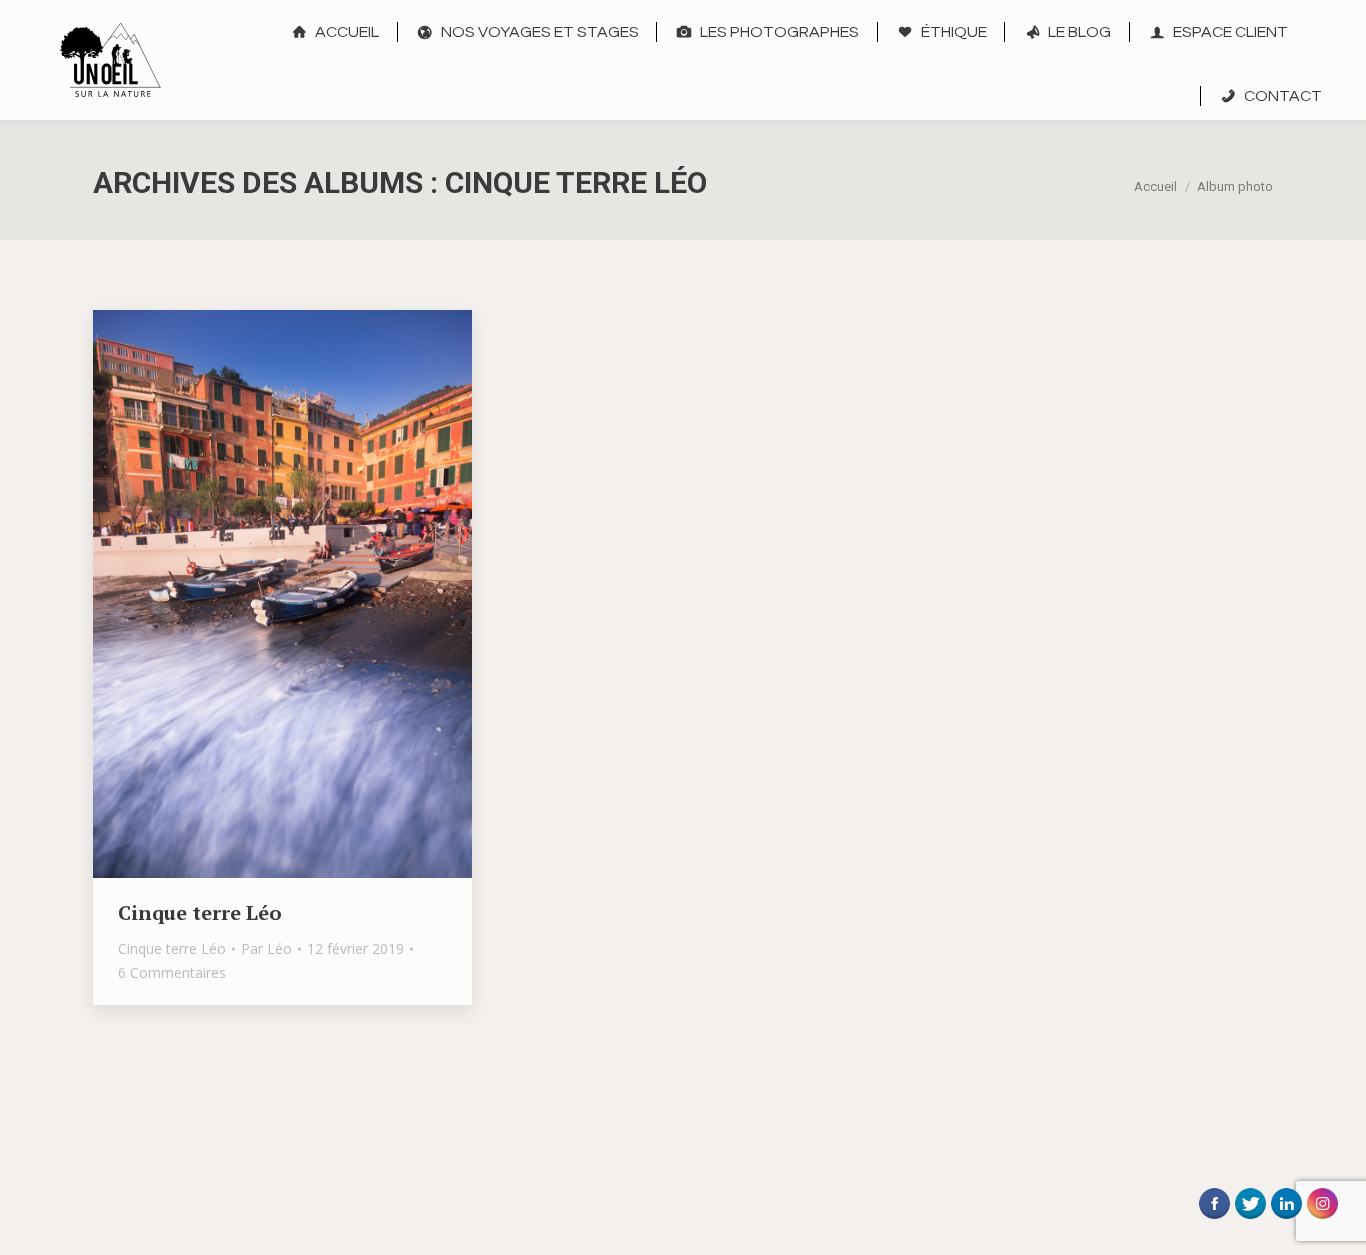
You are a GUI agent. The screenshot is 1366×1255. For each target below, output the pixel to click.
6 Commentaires (172, 972)
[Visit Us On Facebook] (1214, 1221)
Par (266, 948)
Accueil (1155, 186)
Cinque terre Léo (200, 912)
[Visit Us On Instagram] (1322, 1221)
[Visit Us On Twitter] (1250, 1221)
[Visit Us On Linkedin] (1286, 1221)
